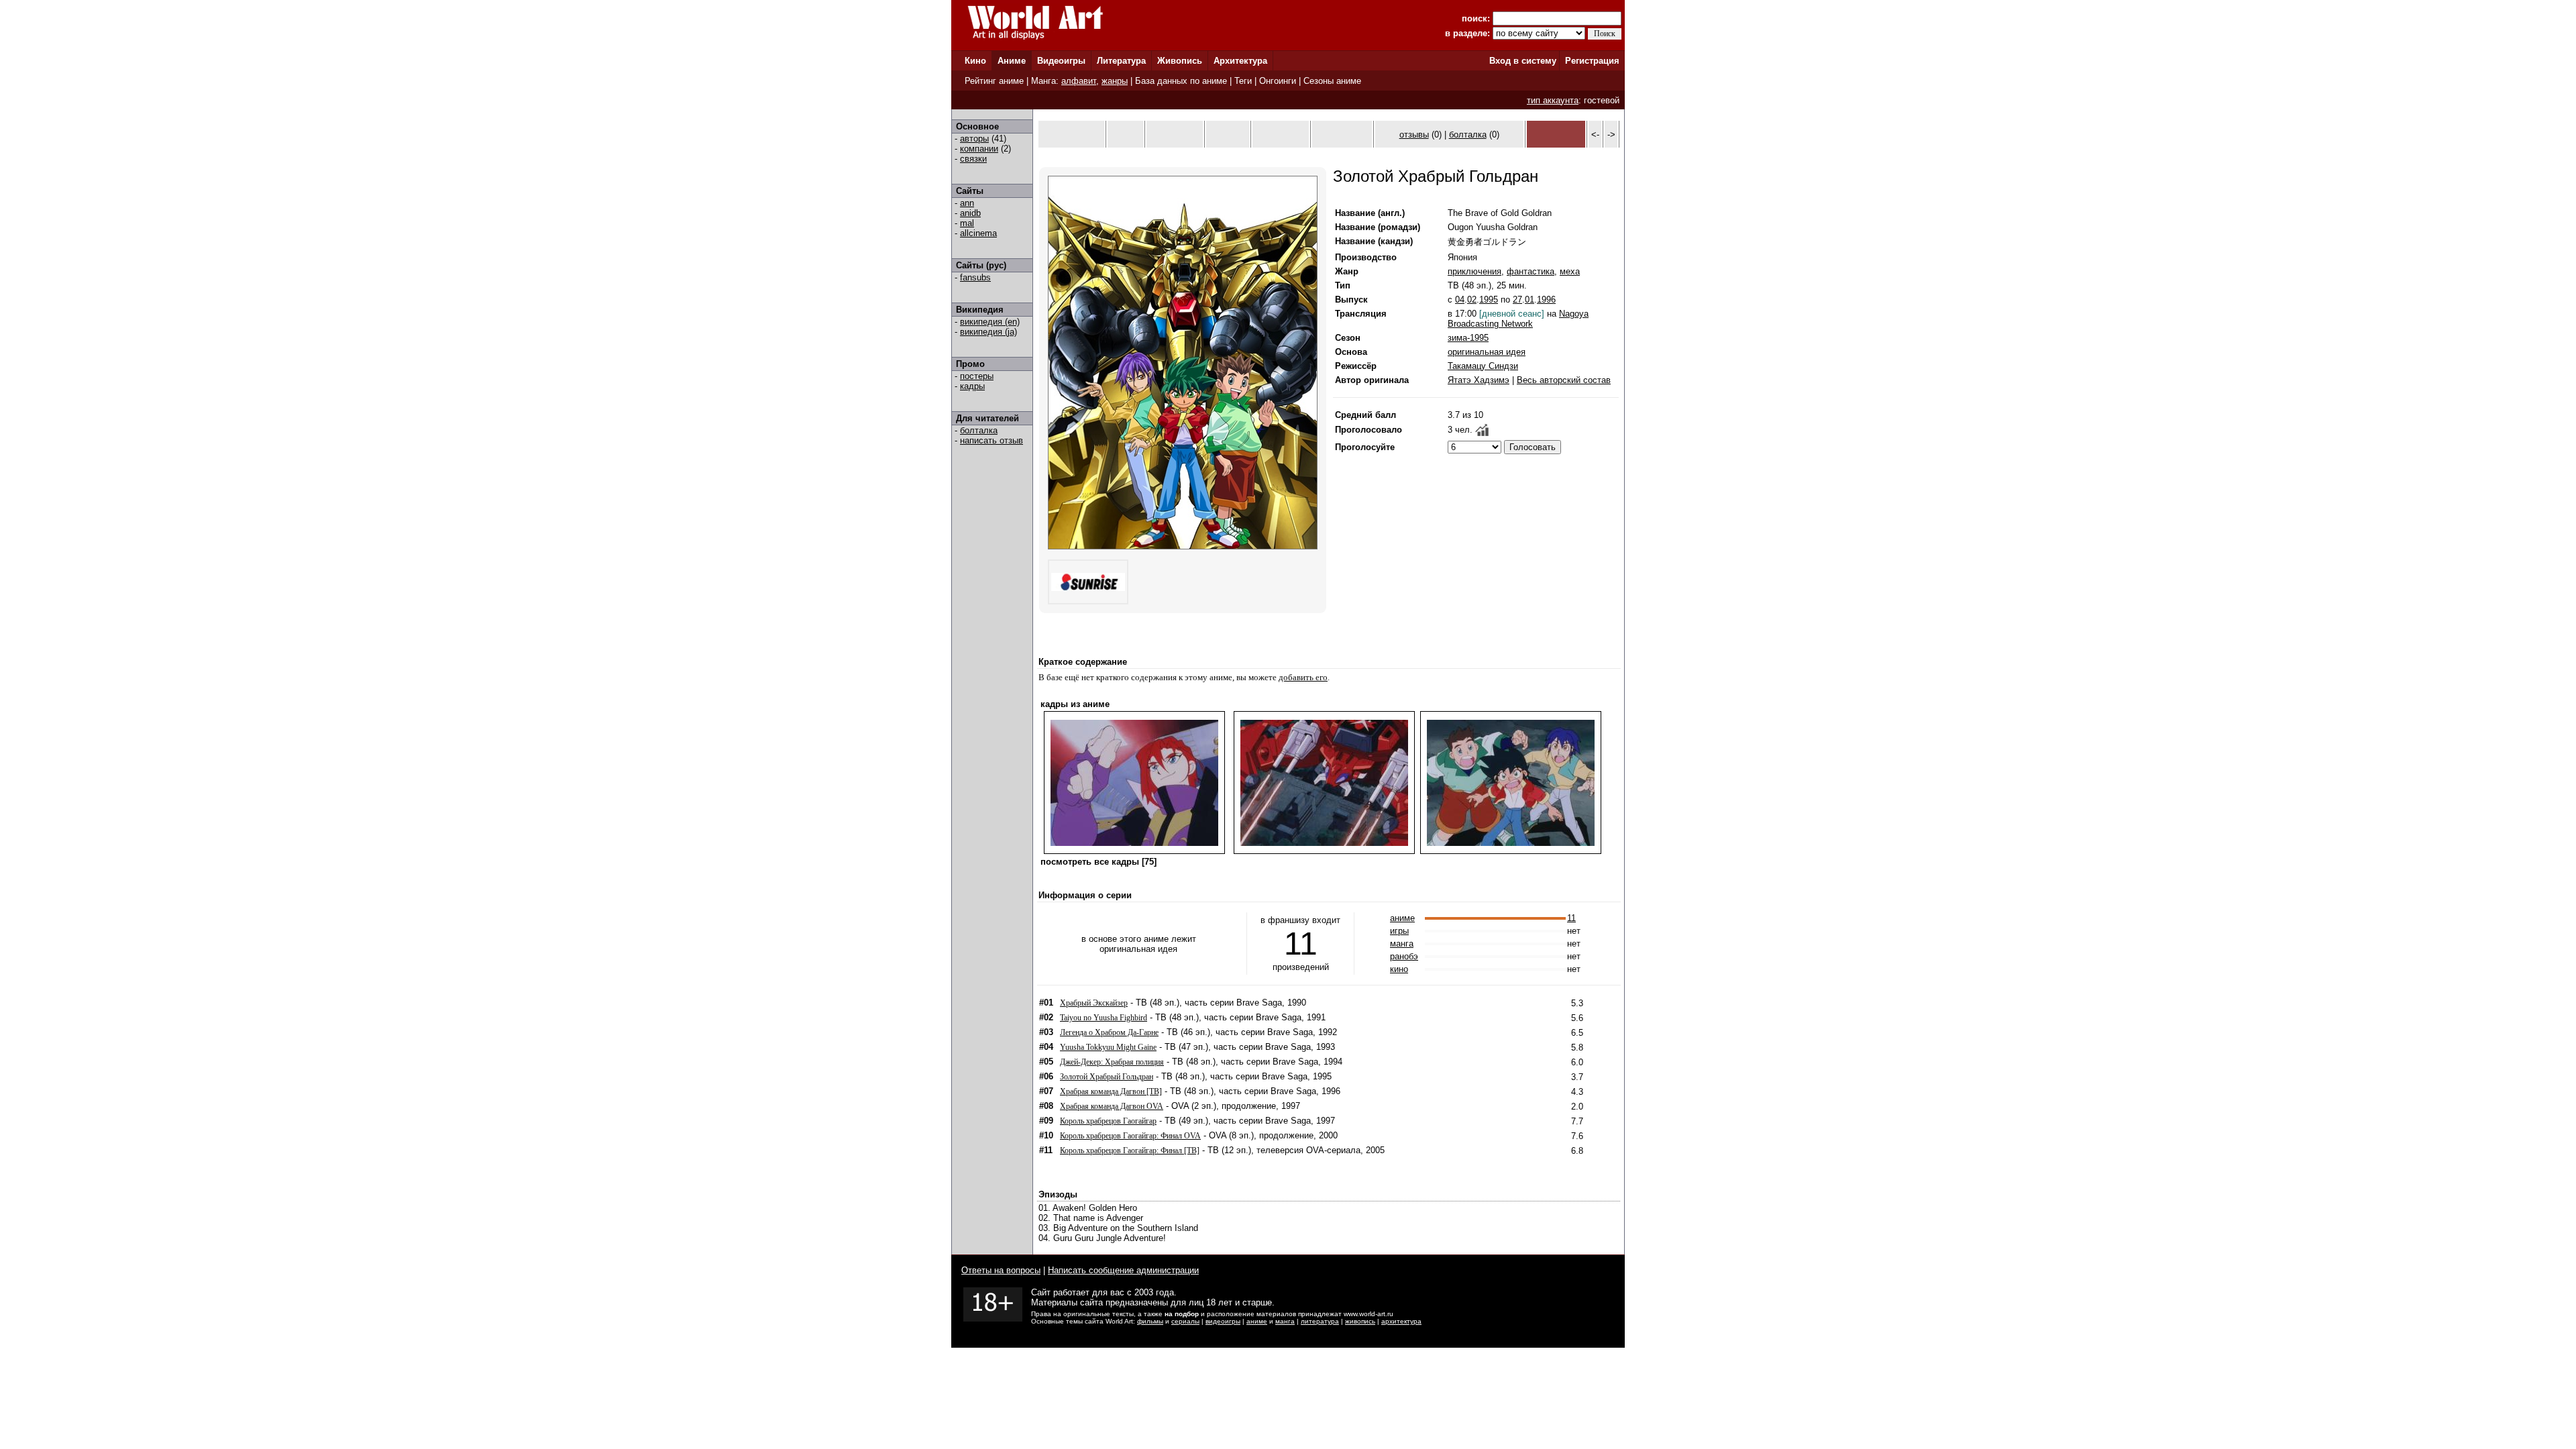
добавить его (1303, 677)
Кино (975, 61)
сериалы (1185, 1321)
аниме (1402, 918)
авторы (974, 139)
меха (1570, 271)
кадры (972, 386)
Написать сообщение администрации (1123, 1270)
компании (979, 149)
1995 (1489, 300)
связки (973, 159)
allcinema (978, 233)
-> (1611, 135)
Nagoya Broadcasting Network (1518, 319)
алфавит (1079, 81)
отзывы (1414, 135)
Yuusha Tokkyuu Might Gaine (1108, 1047)
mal (967, 223)
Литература (1121, 61)
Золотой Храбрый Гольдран (1107, 1077)
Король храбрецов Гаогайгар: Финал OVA (1130, 1136)
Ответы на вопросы (1001, 1270)
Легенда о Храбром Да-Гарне (1109, 1032)
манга (1402, 944)
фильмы (1150, 1321)
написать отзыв (991, 440)
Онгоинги (1278, 81)
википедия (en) (990, 322)
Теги (1243, 81)
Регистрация (1592, 61)
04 (1460, 300)
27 (1517, 300)
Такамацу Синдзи (1483, 366)
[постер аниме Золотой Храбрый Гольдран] (1183, 546)
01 (1529, 300)
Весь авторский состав (1564, 380)
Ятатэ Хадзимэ (1479, 380)
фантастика (1531, 271)
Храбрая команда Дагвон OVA (1112, 1106)
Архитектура (1240, 61)
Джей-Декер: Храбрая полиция (1112, 1062)
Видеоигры (1061, 61)
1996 (1546, 300)
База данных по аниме (1181, 81)
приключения (1474, 271)
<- (1595, 135)
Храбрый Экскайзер (1094, 1003)
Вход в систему (1523, 61)
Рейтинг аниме (994, 81)
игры (1399, 931)
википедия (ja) (988, 332)
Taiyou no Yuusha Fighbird (1104, 1018)
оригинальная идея (1487, 352)
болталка (979, 430)
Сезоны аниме (1332, 81)
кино (1399, 969)
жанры (1115, 81)
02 (1472, 300)
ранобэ (1404, 956)
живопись (1360, 1321)
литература (1320, 1321)
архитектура (1401, 1321)
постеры (977, 376)
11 (1571, 918)
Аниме (1012, 61)
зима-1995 (1468, 338)
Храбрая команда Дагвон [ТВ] (1111, 1091)
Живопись (1180, 61)
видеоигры (1223, 1321)
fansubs (975, 277)
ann (967, 203)
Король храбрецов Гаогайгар (1108, 1121)
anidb (970, 213)
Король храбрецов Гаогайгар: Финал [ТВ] (1130, 1150)
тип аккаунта (1553, 100)
